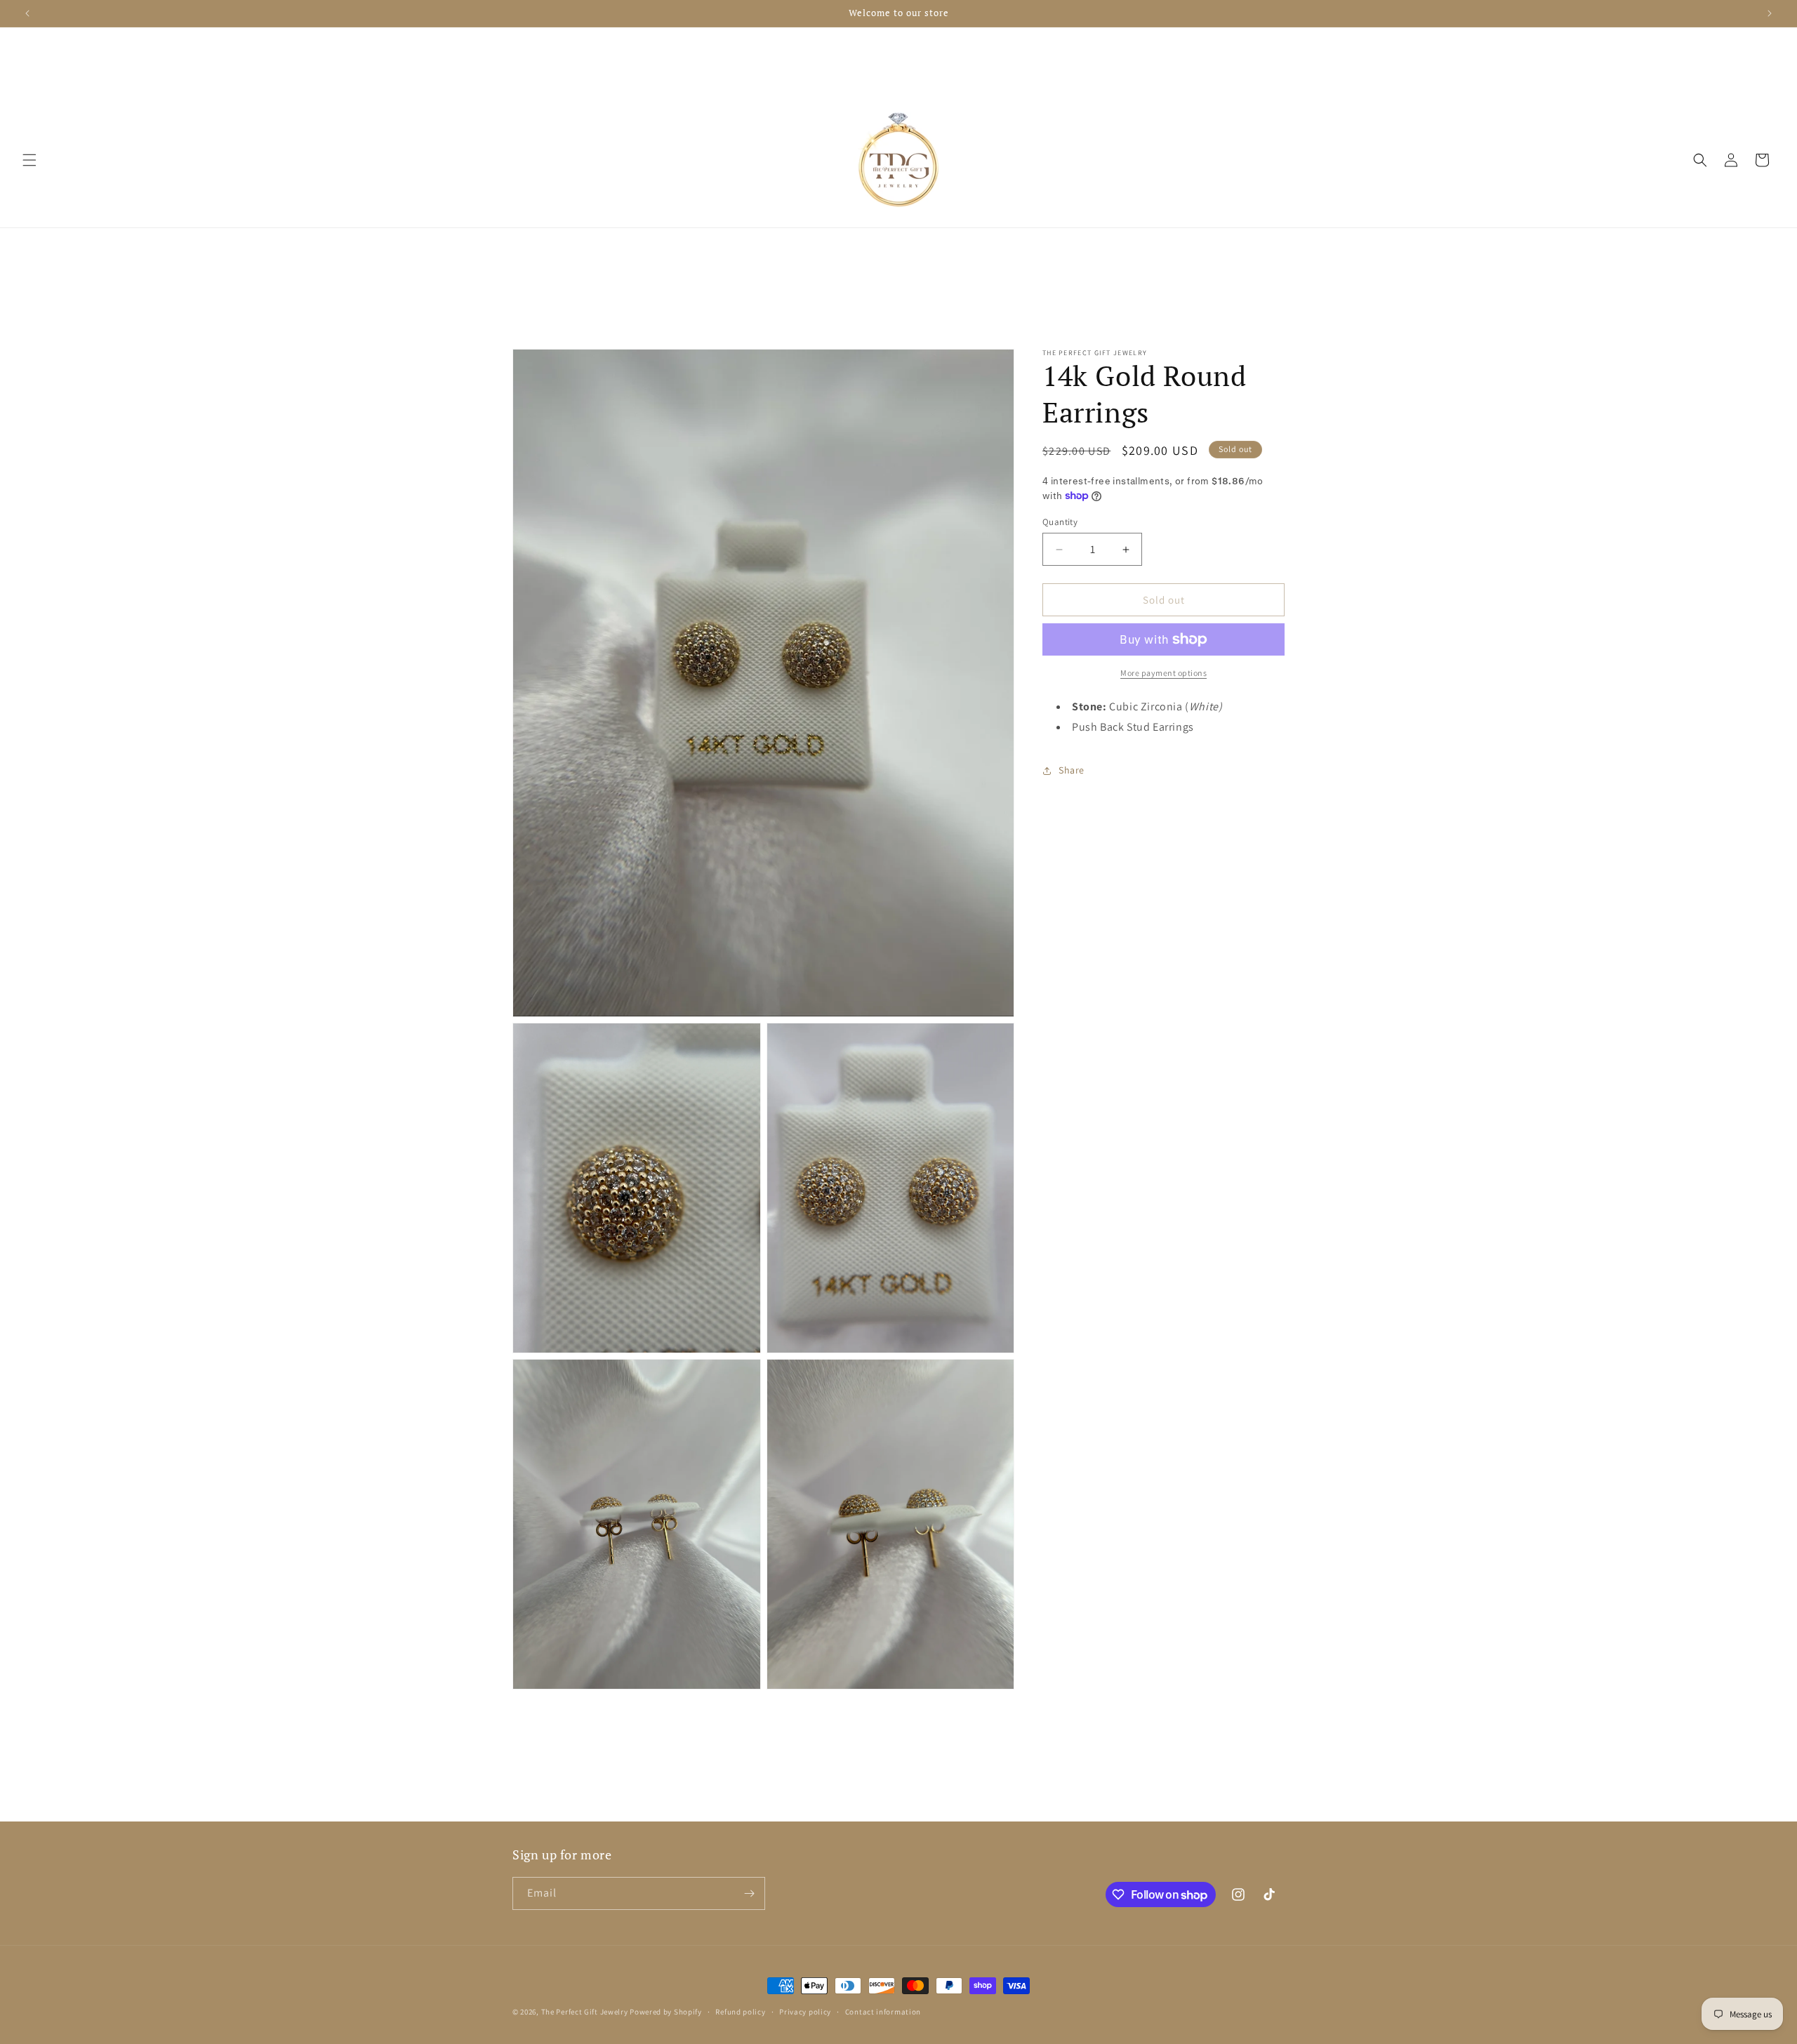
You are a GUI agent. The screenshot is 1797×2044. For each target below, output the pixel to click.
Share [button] (1072, 770)
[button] (29, 160)
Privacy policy (805, 2012)
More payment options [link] (1163, 673)
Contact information (883, 2012)
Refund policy (740, 2012)
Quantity (1060, 522)
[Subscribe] (749, 1893)
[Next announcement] (1770, 13)
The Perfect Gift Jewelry (585, 2012)
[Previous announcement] (27, 13)
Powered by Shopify (666, 2012)
